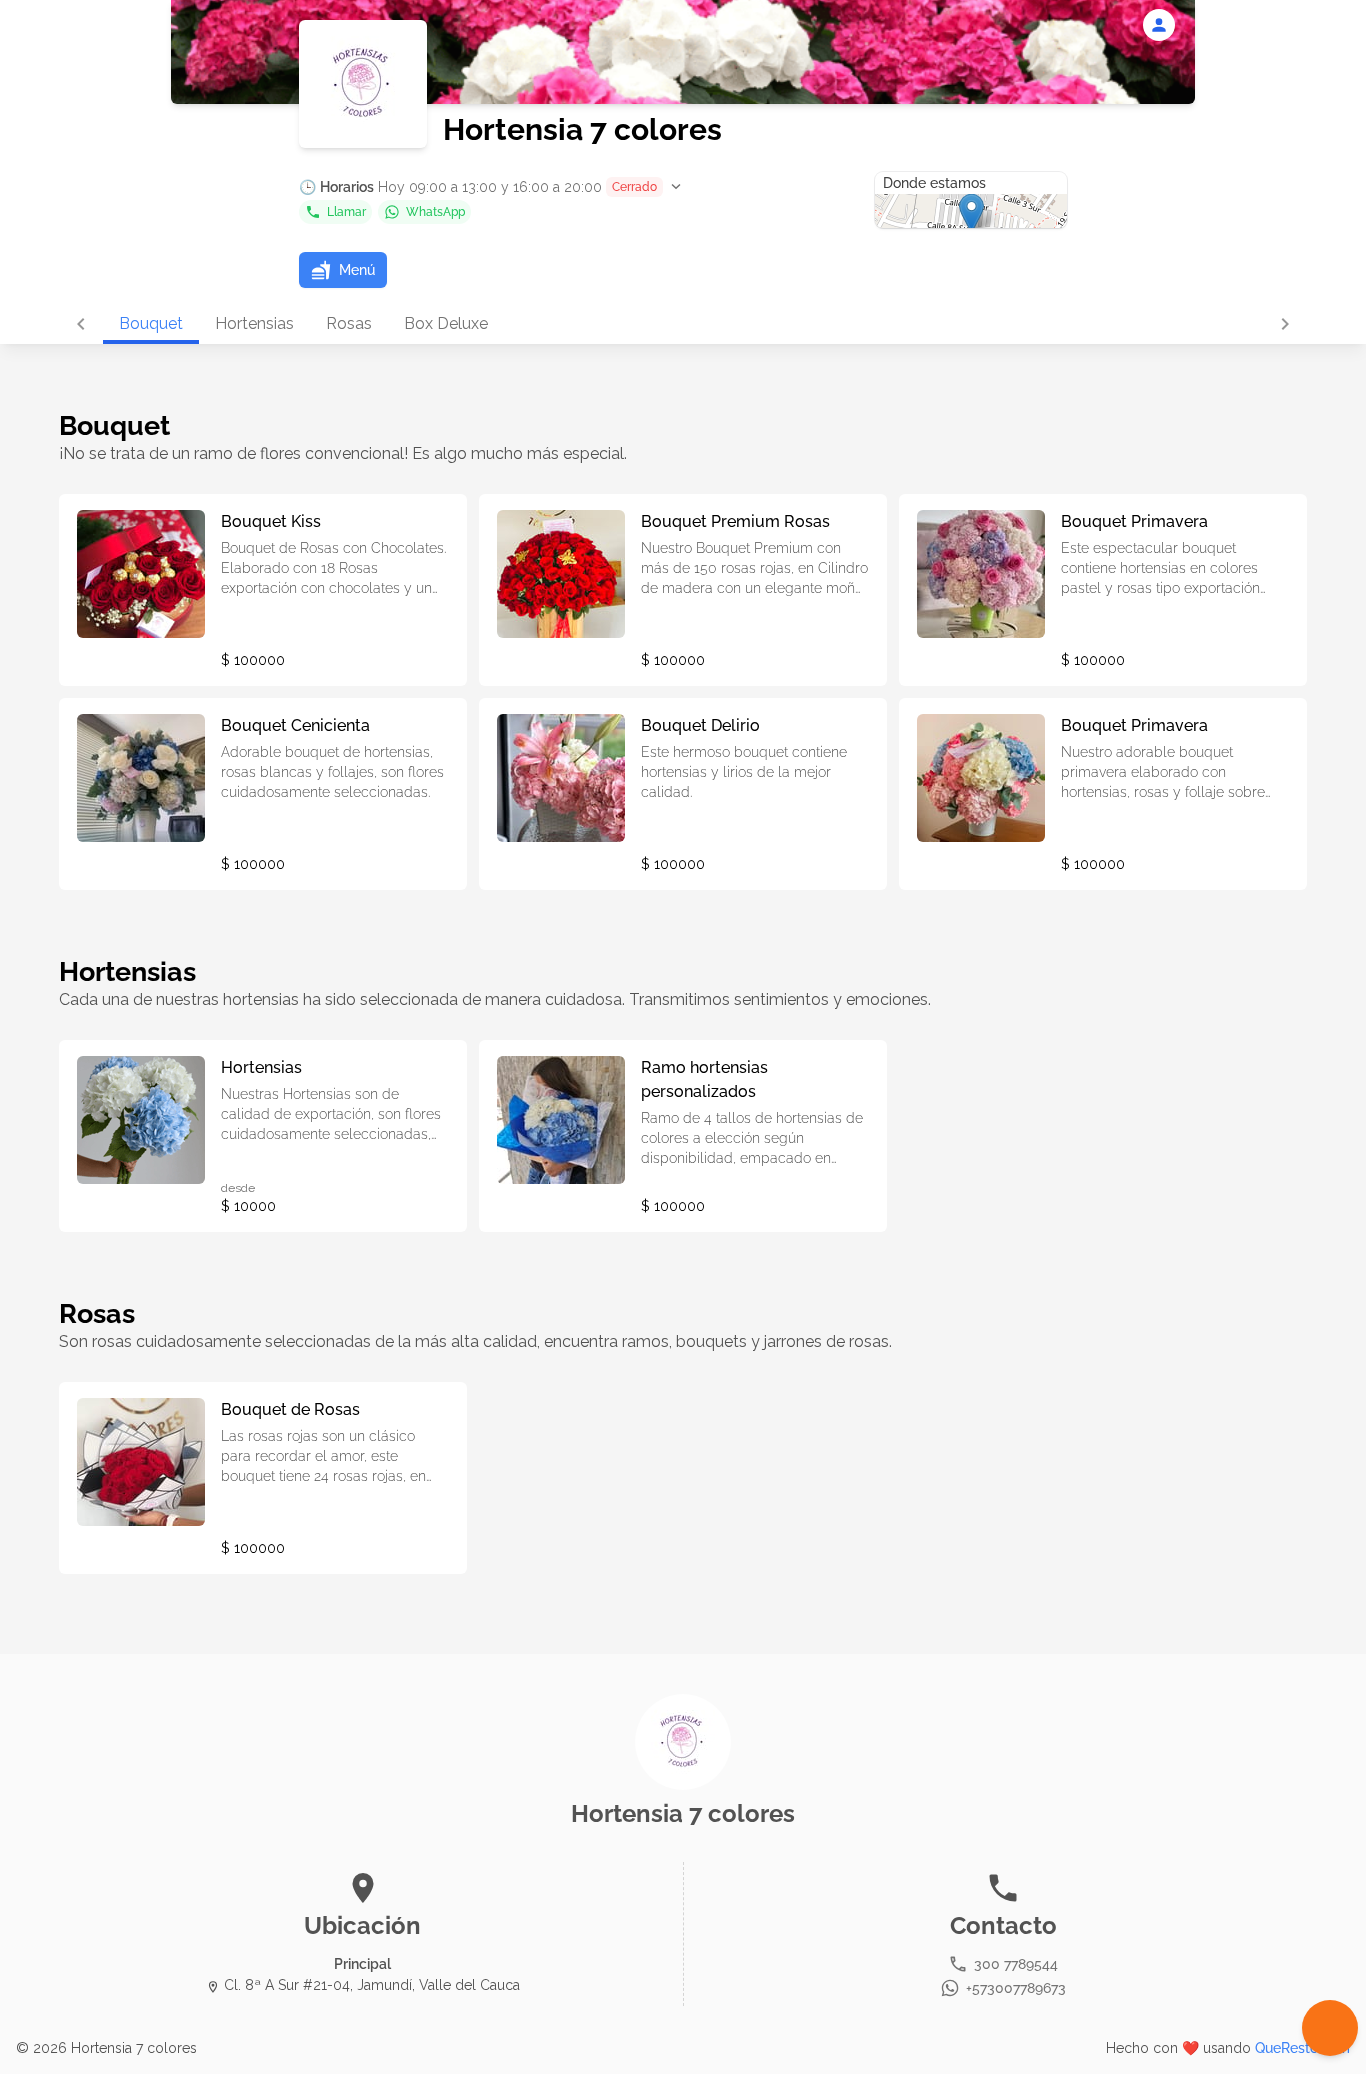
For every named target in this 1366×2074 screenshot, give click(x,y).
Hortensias (254, 323)
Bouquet (151, 323)
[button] (492, 187)
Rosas (349, 323)
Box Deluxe (446, 323)
